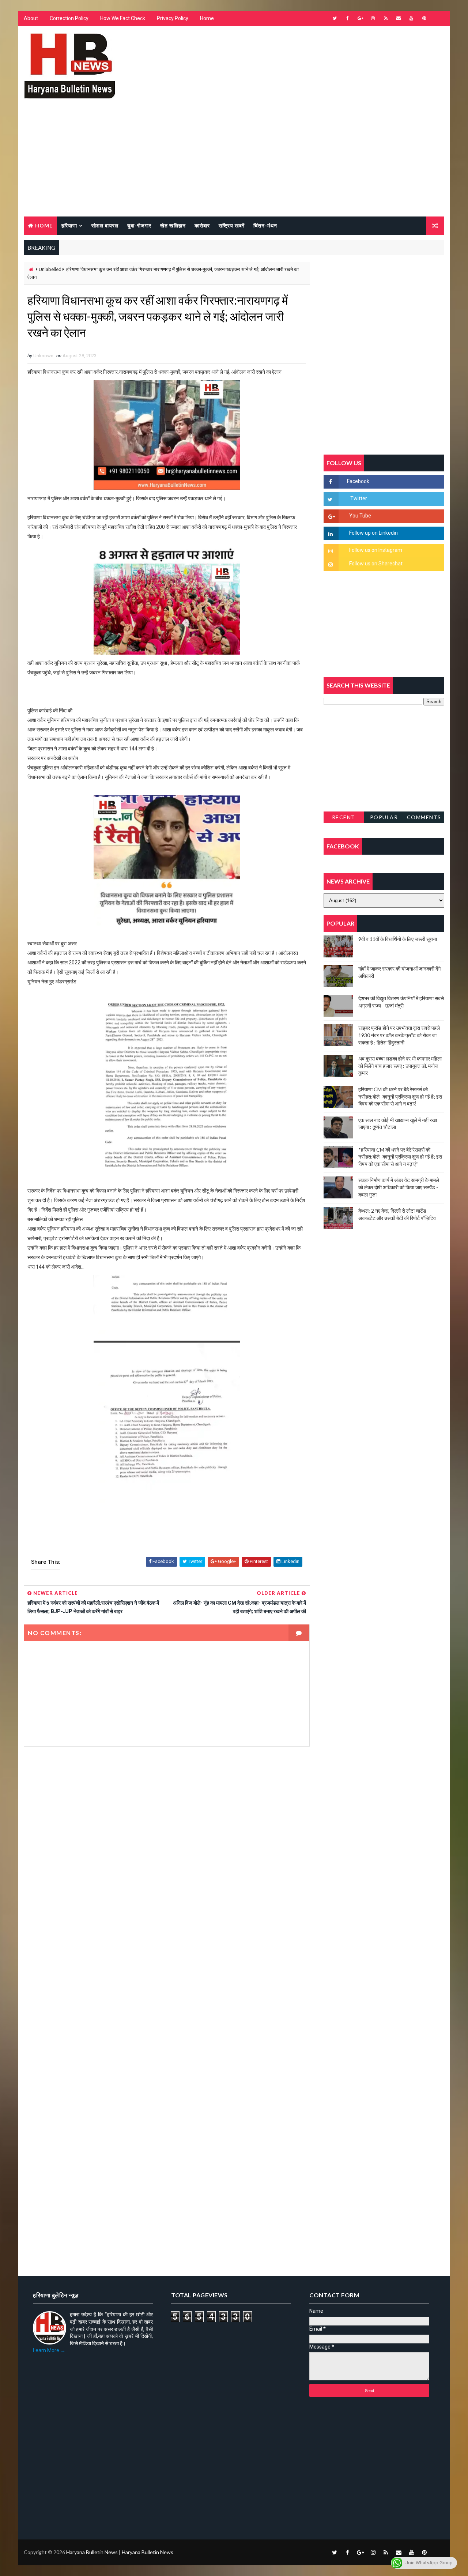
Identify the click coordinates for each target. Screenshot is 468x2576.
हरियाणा (69, 225)
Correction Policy (69, 18)
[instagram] (373, 18)
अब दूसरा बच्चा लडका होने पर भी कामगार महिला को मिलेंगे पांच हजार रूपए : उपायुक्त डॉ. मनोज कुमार (400, 1066)
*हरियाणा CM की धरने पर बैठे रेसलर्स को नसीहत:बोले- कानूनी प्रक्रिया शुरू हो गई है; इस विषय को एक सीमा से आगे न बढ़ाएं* (400, 1157)
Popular (384, 817)
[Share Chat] (437, 18)
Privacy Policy (173, 18)
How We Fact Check (123, 18)
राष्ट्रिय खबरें (232, 225)
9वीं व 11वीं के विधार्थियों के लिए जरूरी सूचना (398, 939)
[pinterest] (424, 18)
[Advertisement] (234, 162)
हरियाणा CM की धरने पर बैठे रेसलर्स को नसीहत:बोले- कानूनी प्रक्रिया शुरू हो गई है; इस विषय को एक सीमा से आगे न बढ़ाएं (400, 1096)
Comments (424, 817)
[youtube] (411, 18)
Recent (344, 817)
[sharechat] (437, 2552)
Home (207, 18)
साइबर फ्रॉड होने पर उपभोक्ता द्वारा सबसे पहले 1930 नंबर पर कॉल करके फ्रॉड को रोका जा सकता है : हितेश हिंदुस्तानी (399, 1035)
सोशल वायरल (105, 225)
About (31, 18)
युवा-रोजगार (139, 225)
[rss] (386, 18)
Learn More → (49, 2350)
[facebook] (347, 18)
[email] (399, 18)
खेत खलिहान (173, 225)
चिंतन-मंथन (265, 225)
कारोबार (202, 225)
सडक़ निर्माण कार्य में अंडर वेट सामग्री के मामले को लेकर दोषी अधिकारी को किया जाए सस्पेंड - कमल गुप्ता (399, 1187)
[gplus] (360, 18)
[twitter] (335, 18)
